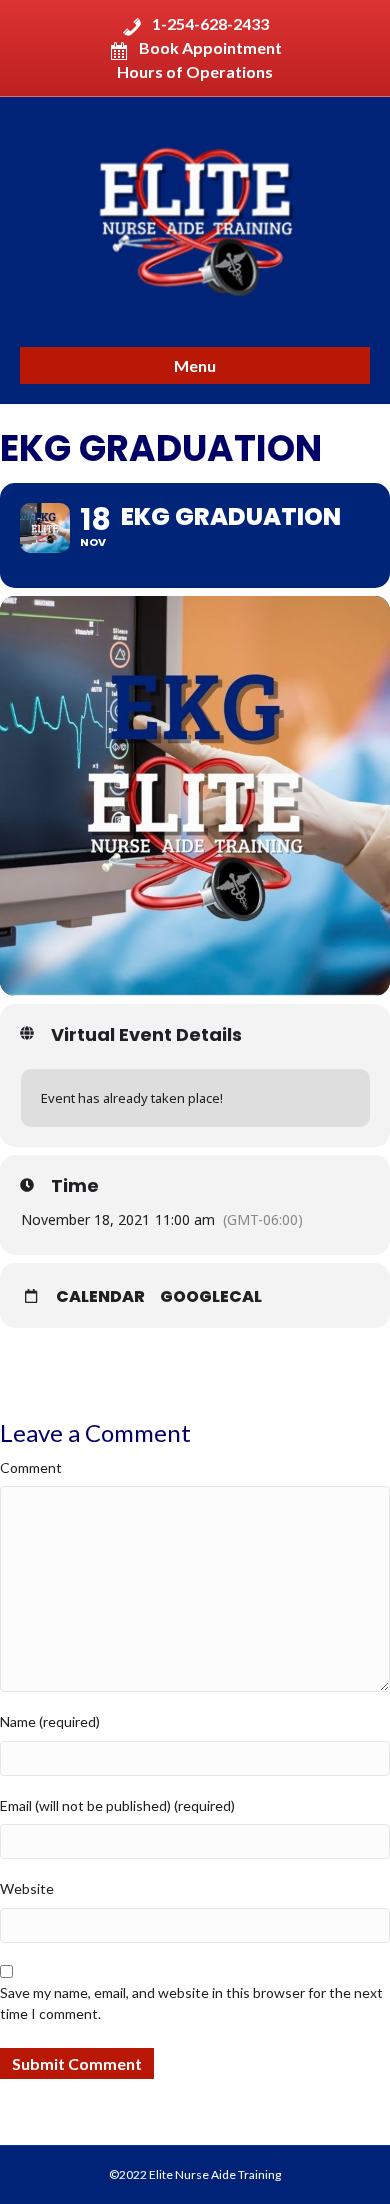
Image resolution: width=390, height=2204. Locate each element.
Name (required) (50, 1721)
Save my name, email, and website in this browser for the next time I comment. (191, 2002)
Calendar (100, 1297)
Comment (31, 1467)
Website (27, 1888)
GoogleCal (211, 1297)
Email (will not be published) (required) (117, 1805)
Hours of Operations (195, 72)
